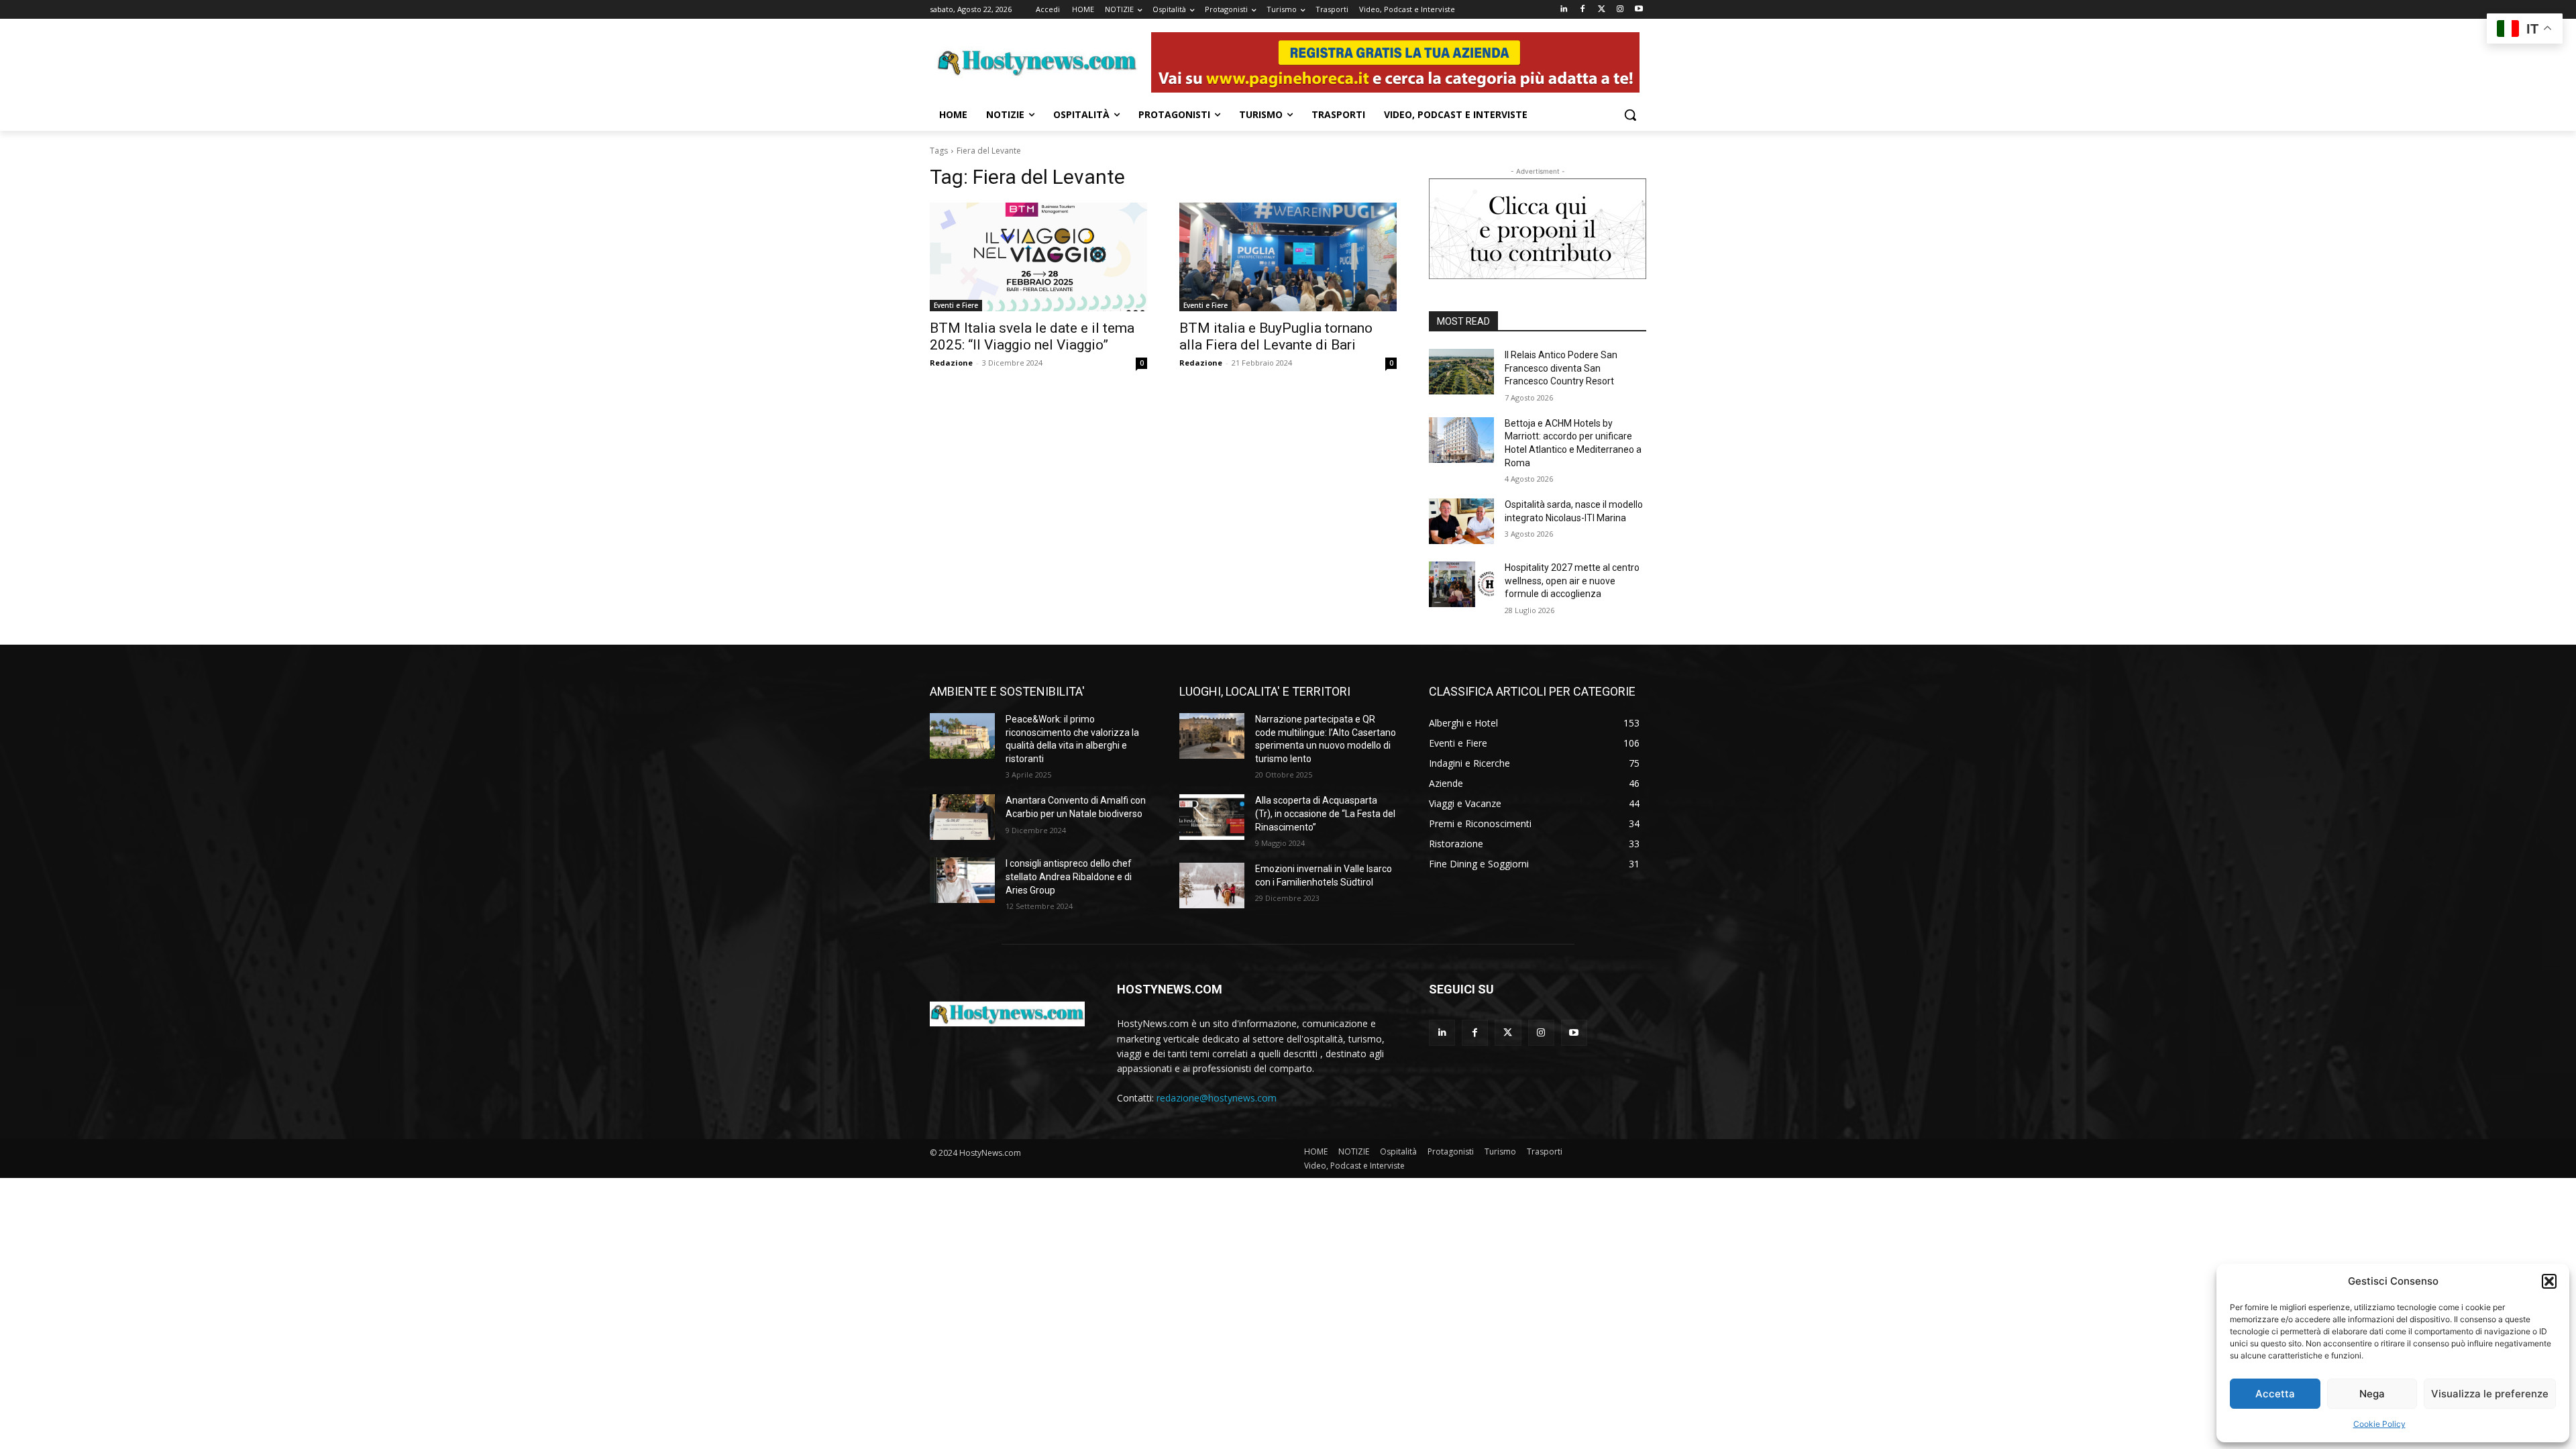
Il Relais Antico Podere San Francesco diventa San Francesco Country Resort (1561, 368)
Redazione (951, 363)
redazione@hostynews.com (1217, 1098)
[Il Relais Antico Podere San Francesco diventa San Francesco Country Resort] (1461, 372)
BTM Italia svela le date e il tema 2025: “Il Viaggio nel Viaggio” (1032, 336)
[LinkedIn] (1564, 10)
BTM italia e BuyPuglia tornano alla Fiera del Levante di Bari (1276, 336)
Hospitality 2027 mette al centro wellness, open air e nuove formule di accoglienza (1572, 581)
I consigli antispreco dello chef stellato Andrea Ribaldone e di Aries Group (1069, 876)
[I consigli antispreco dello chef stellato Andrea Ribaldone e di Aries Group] (962, 880)
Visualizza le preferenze (2490, 1394)
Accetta (2275, 1394)
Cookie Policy (2379, 1424)
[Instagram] (1620, 10)
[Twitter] (1602, 10)
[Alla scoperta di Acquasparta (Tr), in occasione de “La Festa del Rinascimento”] (1212, 817)
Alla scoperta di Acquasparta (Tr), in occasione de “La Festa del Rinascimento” (1325, 813)
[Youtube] (1639, 10)
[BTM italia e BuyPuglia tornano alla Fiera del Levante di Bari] (1288, 257)
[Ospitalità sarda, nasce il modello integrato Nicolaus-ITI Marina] (1461, 521)
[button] (2549, 1281)
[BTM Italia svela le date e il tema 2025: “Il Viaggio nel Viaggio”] (1038, 257)
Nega (2372, 1394)
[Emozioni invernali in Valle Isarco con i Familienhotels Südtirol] (1212, 885)
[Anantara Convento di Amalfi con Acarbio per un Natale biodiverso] (962, 817)
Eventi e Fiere (956, 305)
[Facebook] (1583, 10)
